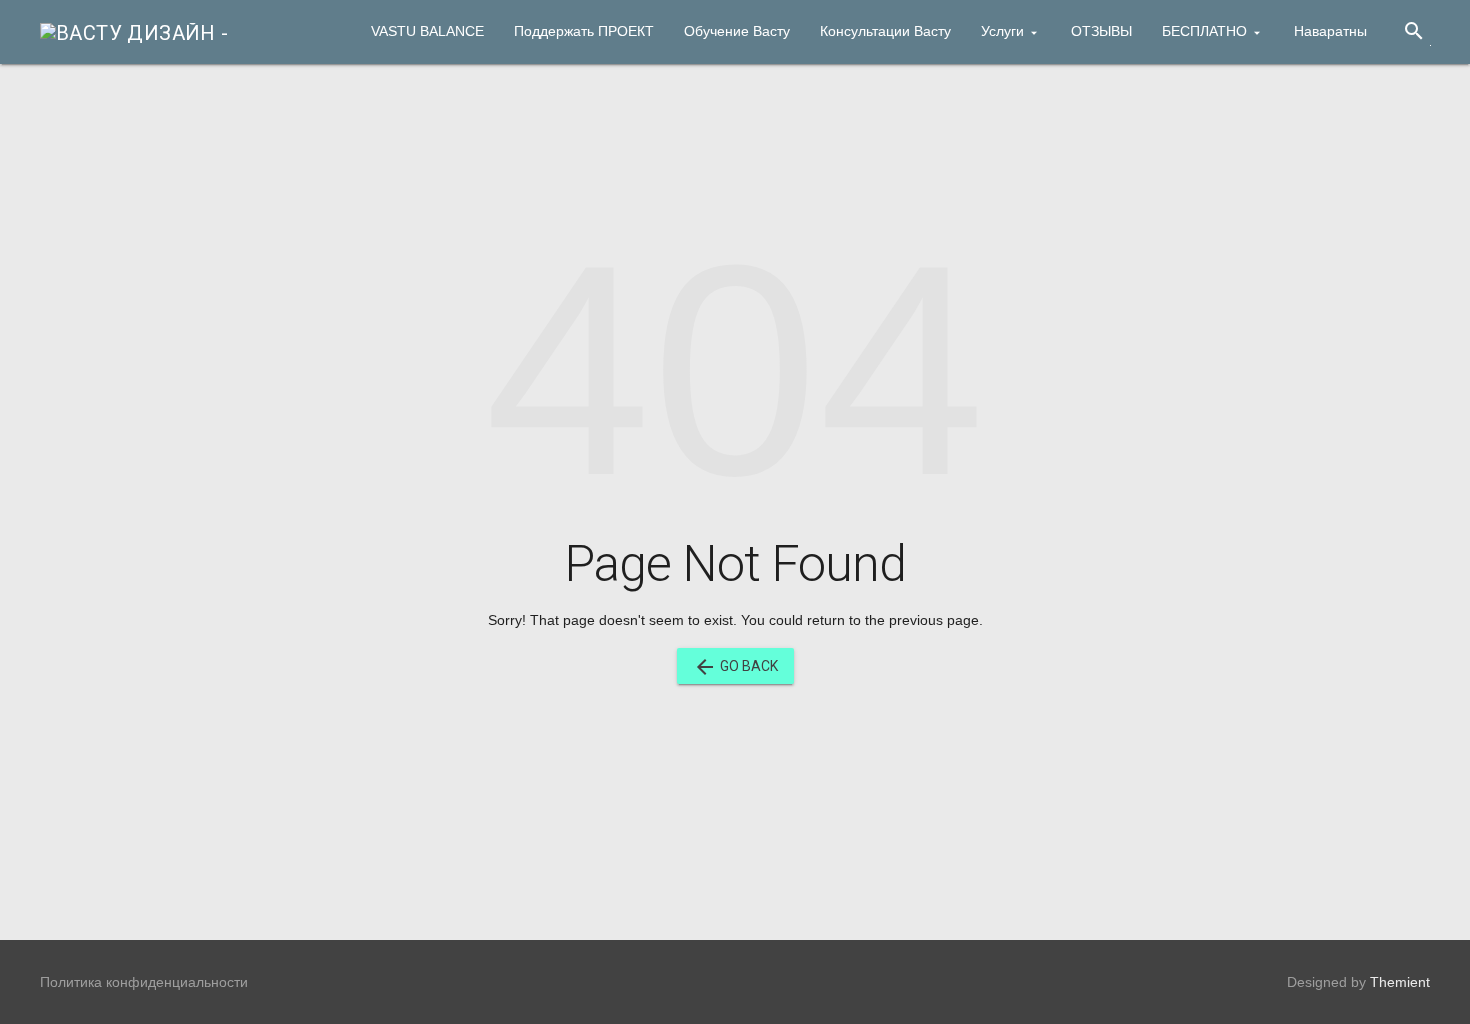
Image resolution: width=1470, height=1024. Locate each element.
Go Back (735, 667)
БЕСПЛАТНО (1204, 31)
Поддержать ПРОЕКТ (584, 31)
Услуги (1002, 31)
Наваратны (1330, 31)
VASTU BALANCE (427, 31)
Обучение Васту (737, 31)
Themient (1400, 982)
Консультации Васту (885, 31)
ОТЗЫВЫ (1101, 31)
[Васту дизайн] (134, 31)
